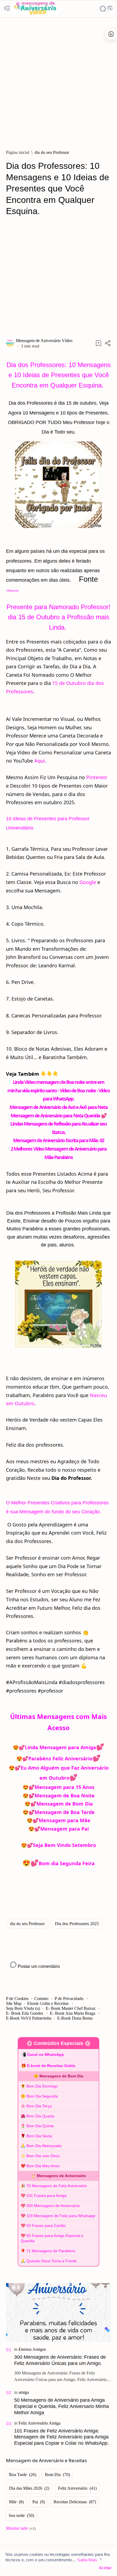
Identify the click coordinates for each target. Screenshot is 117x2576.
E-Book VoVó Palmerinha (29, 2018)
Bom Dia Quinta (40, 2126)
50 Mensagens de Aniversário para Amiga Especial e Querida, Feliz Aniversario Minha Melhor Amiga (61, 2406)
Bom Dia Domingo (42, 2086)
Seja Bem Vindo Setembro (64, 1845)
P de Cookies (17, 1999)
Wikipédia (13, 591)
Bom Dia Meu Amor (43, 2166)
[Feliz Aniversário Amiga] (39, 2423)
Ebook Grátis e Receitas (48, 2003)
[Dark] (110, 9)
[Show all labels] (21, 2528)
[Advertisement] (59, 81)
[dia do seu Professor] (27, 1924)
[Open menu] (7, 9)
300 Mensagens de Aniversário (53, 2206)
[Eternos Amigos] (32, 2349)
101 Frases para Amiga (47, 2196)
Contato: (42, 1999)
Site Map (14, 2003)
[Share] (108, 343)
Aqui (40, 761)
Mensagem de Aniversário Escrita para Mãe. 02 (59, 1140)
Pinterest (97, 777)
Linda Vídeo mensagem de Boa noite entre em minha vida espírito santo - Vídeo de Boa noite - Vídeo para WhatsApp (58, 1090)
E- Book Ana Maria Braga (73, 2013)
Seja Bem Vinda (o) (23, 2008)
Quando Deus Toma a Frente (52, 2261)
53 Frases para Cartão (46, 2226)
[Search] (103, 9)
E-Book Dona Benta (75, 2018)
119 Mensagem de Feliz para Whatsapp (61, 2216)
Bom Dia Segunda (42, 2096)
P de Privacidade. (70, 1999)
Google (88, 882)
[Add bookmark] (98, 343)
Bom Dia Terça (39, 2106)
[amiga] (24, 2392)
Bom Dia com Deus (43, 2156)
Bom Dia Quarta (40, 2116)
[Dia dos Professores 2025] (77, 1924)
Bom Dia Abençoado (44, 2146)
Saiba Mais (87, 2560)
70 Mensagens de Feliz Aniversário (57, 2186)
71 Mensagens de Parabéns (51, 2251)
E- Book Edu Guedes (25, 2013)
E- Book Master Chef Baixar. (71, 2008)
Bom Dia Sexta (39, 2136)
